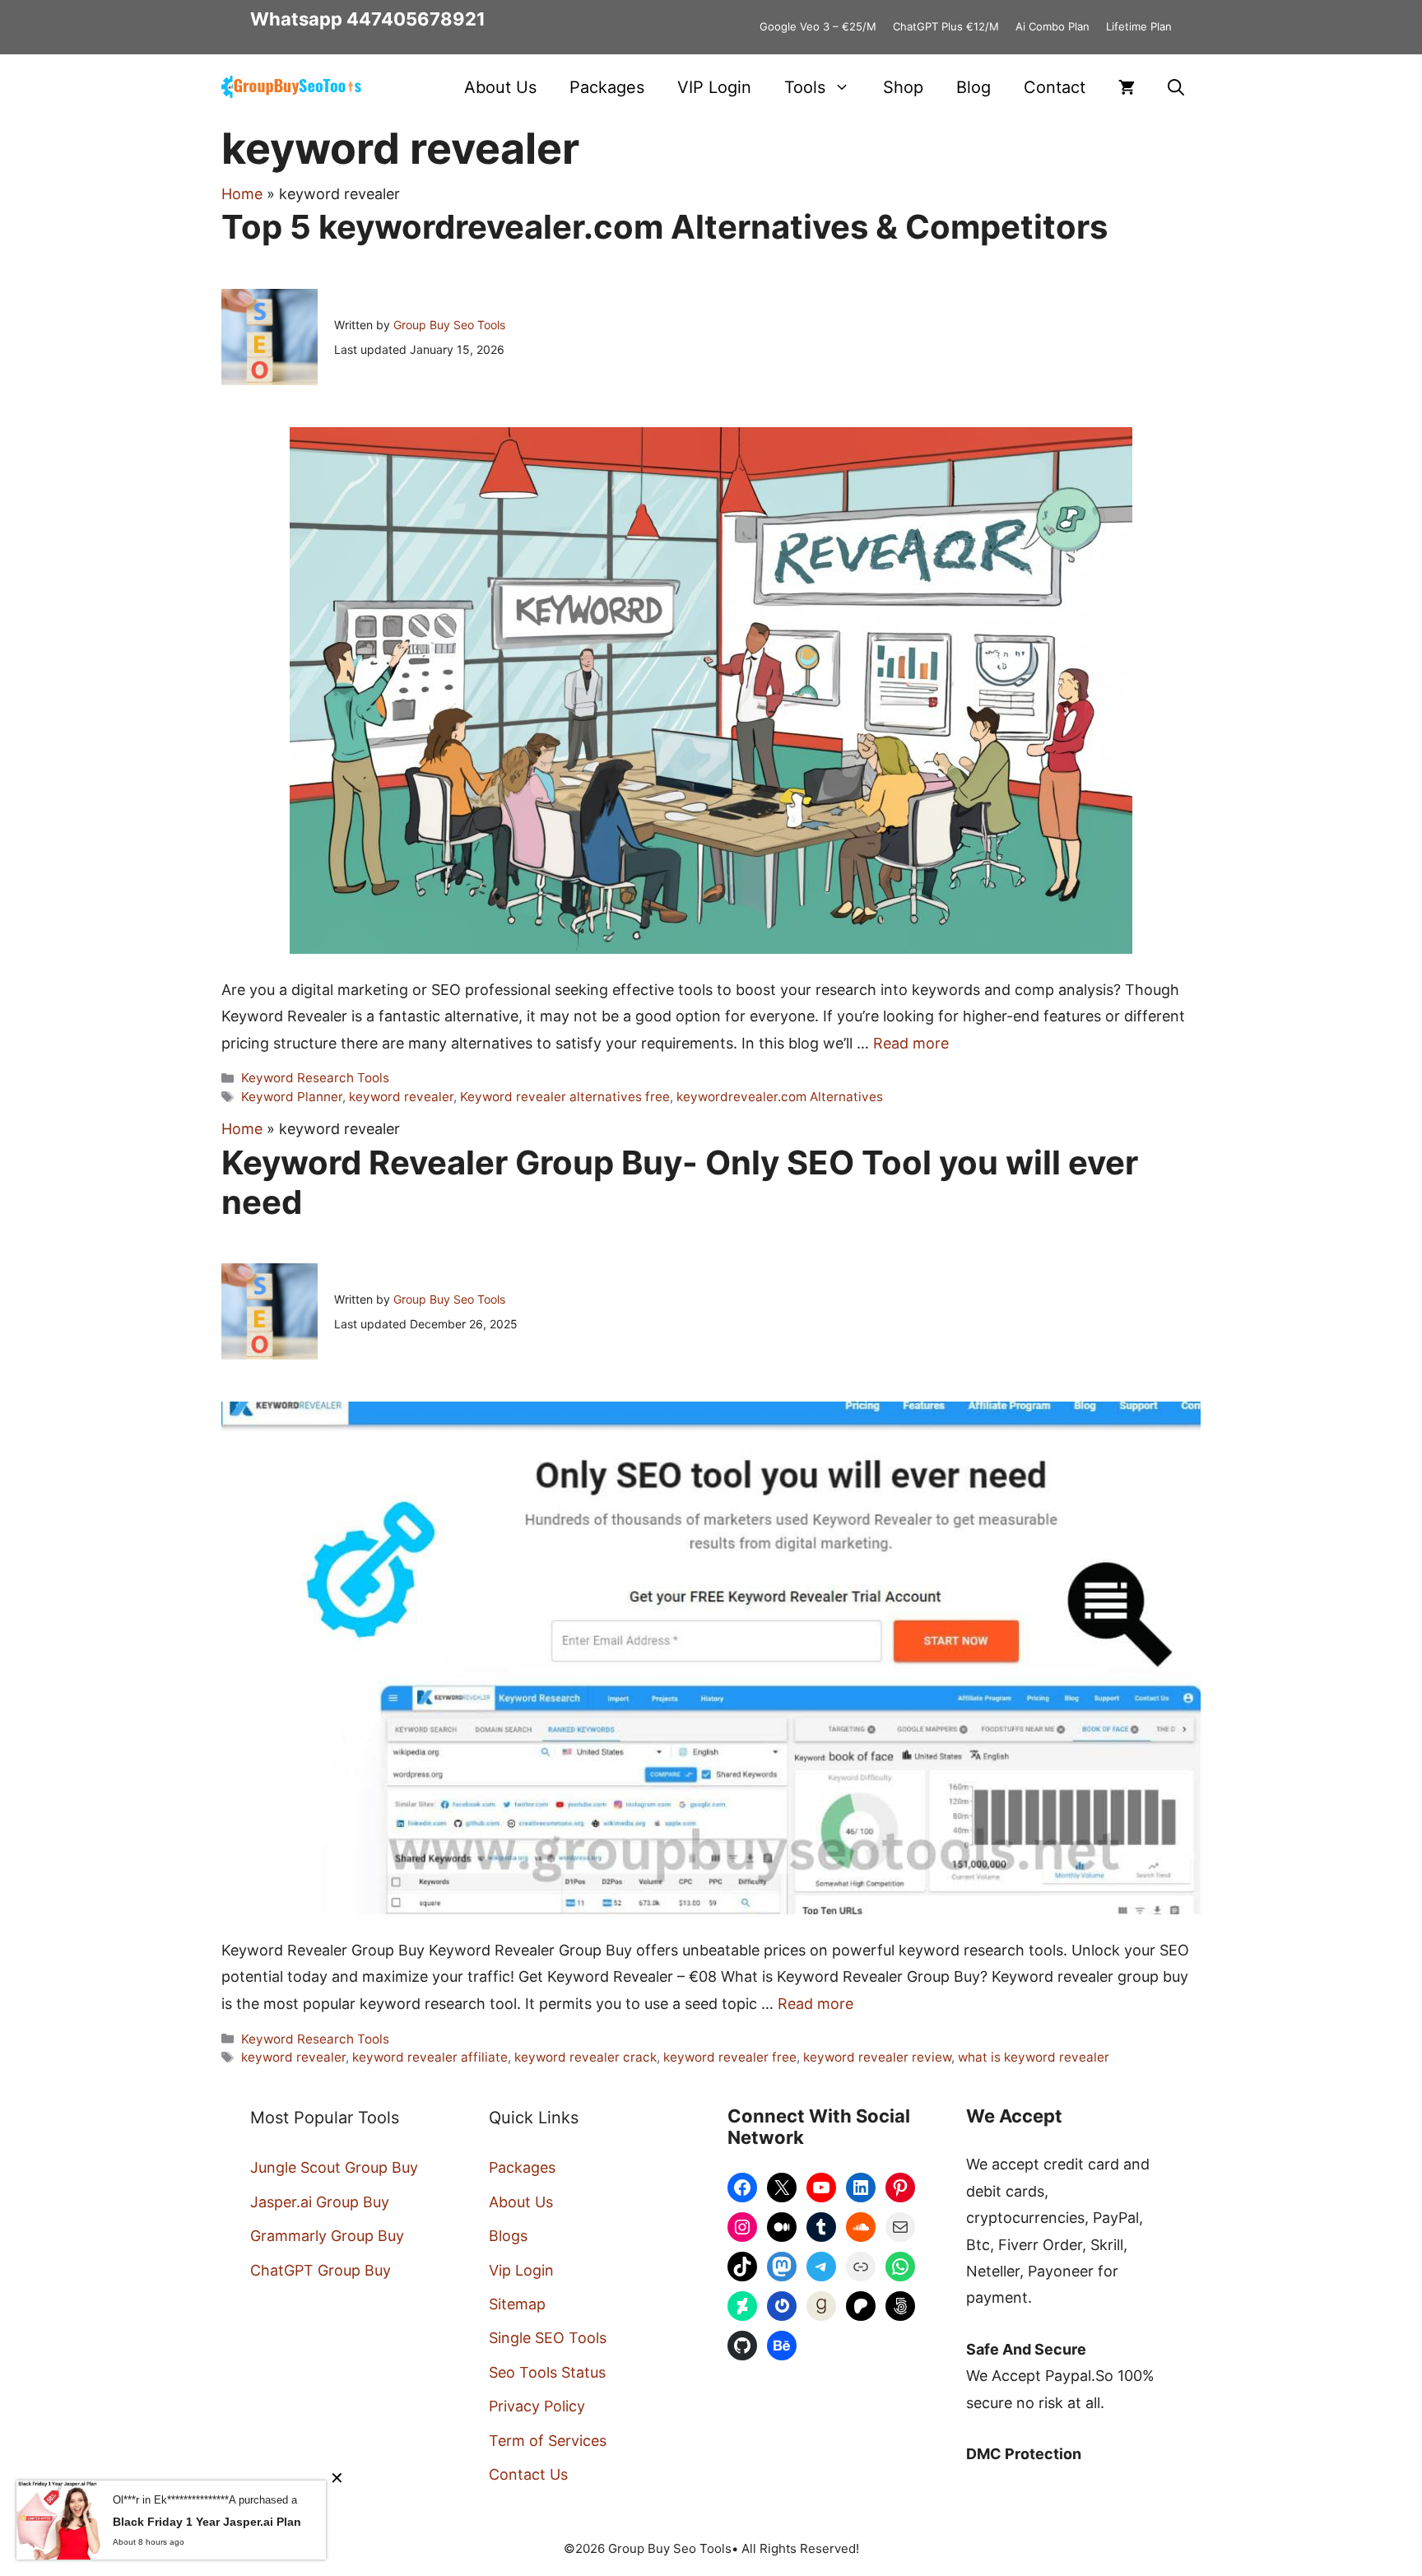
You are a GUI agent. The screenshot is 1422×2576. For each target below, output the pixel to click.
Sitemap (517, 2304)
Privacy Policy (537, 2406)
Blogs (508, 2236)
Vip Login (521, 2270)
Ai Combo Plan (1053, 26)
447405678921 (416, 19)
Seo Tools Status (547, 2372)
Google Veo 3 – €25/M (818, 26)
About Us (500, 87)
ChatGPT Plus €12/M (946, 26)
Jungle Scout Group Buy (334, 2167)
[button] (1176, 87)
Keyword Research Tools (315, 1078)
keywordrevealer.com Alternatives (780, 1097)
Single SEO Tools (548, 2338)
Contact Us (528, 2474)
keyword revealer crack (586, 2057)
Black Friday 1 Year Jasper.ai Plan (207, 2522)
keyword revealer (401, 1097)
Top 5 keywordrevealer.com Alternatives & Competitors (665, 227)
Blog (974, 87)
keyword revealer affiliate (430, 2057)
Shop (903, 87)
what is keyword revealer (1034, 2057)
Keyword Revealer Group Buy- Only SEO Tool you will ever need (680, 1182)
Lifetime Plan (1139, 26)
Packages (607, 87)
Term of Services (548, 2441)
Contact (1055, 87)
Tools (805, 87)
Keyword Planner (292, 1097)
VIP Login (714, 87)
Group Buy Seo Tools (449, 325)
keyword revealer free (730, 2057)
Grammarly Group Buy (327, 2236)
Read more (911, 1043)
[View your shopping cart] (1127, 87)
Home (242, 194)
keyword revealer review (877, 2057)
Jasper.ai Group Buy (320, 2202)
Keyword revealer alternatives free (565, 1097)
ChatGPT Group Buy (321, 2270)
